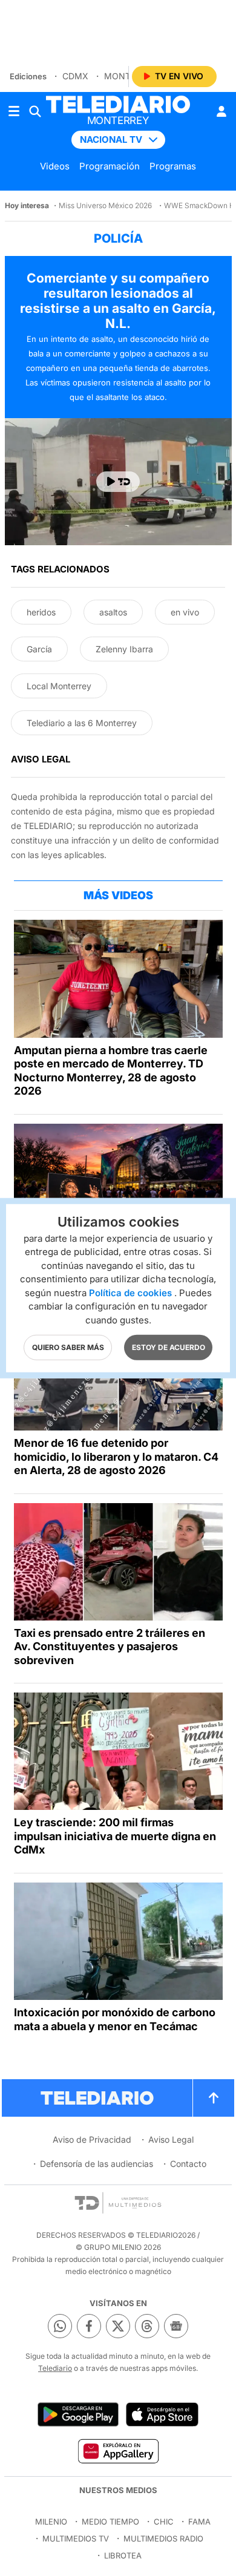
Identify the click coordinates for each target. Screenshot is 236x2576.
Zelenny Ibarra (124, 649)
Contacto (188, 2164)
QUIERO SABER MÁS (68, 1347)
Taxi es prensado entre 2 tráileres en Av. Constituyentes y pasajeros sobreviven (110, 1647)
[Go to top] (214, 2098)
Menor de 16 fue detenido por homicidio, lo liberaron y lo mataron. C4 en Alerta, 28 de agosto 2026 (116, 1457)
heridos (41, 612)
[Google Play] (78, 2414)
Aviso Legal (171, 2139)
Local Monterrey (59, 686)
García (39, 649)
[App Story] (162, 2414)
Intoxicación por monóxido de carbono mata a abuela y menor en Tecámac (115, 2019)
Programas (173, 166)
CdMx (75, 76)
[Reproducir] (118, 482)
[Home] (118, 104)
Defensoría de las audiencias (97, 2164)
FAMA (199, 2522)
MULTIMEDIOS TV (76, 2538)
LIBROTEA (123, 2555)
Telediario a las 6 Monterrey (82, 723)
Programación (110, 166)
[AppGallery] (118, 2451)
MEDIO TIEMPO (110, 2522)
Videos (55, 166)
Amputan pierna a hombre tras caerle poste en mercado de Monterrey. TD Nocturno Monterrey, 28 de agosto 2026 (111, 1071)
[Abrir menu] (14, 111)
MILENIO (51, 2522)
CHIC (164, 2522)
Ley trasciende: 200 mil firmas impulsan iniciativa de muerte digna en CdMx (115, 1836)
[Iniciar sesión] (221, 111)
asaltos (113, 612)
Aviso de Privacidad (92, 2139)
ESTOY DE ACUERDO (169, 1347)
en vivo (185, 612)
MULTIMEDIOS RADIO (163, 2538)
